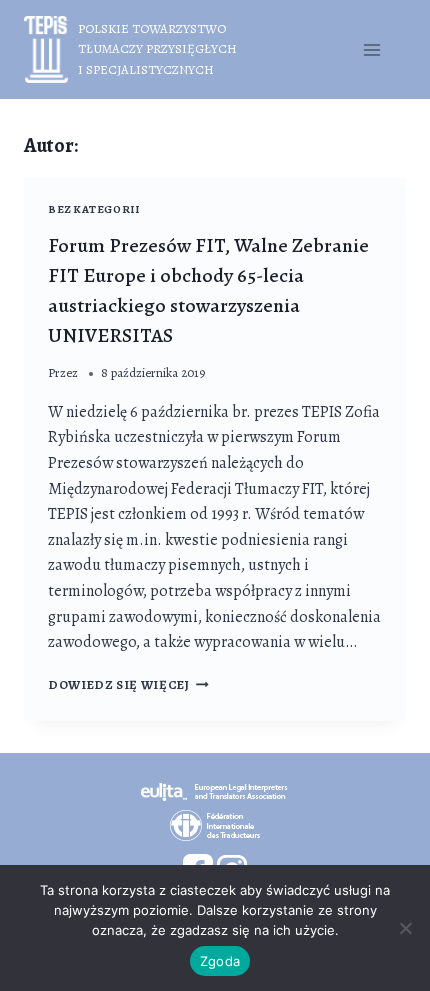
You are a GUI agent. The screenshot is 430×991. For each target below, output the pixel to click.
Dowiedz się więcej (128, 684)
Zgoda (220, 961)
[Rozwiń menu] (371, 49)
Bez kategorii (93, 209)
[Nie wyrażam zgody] (405, 928)
